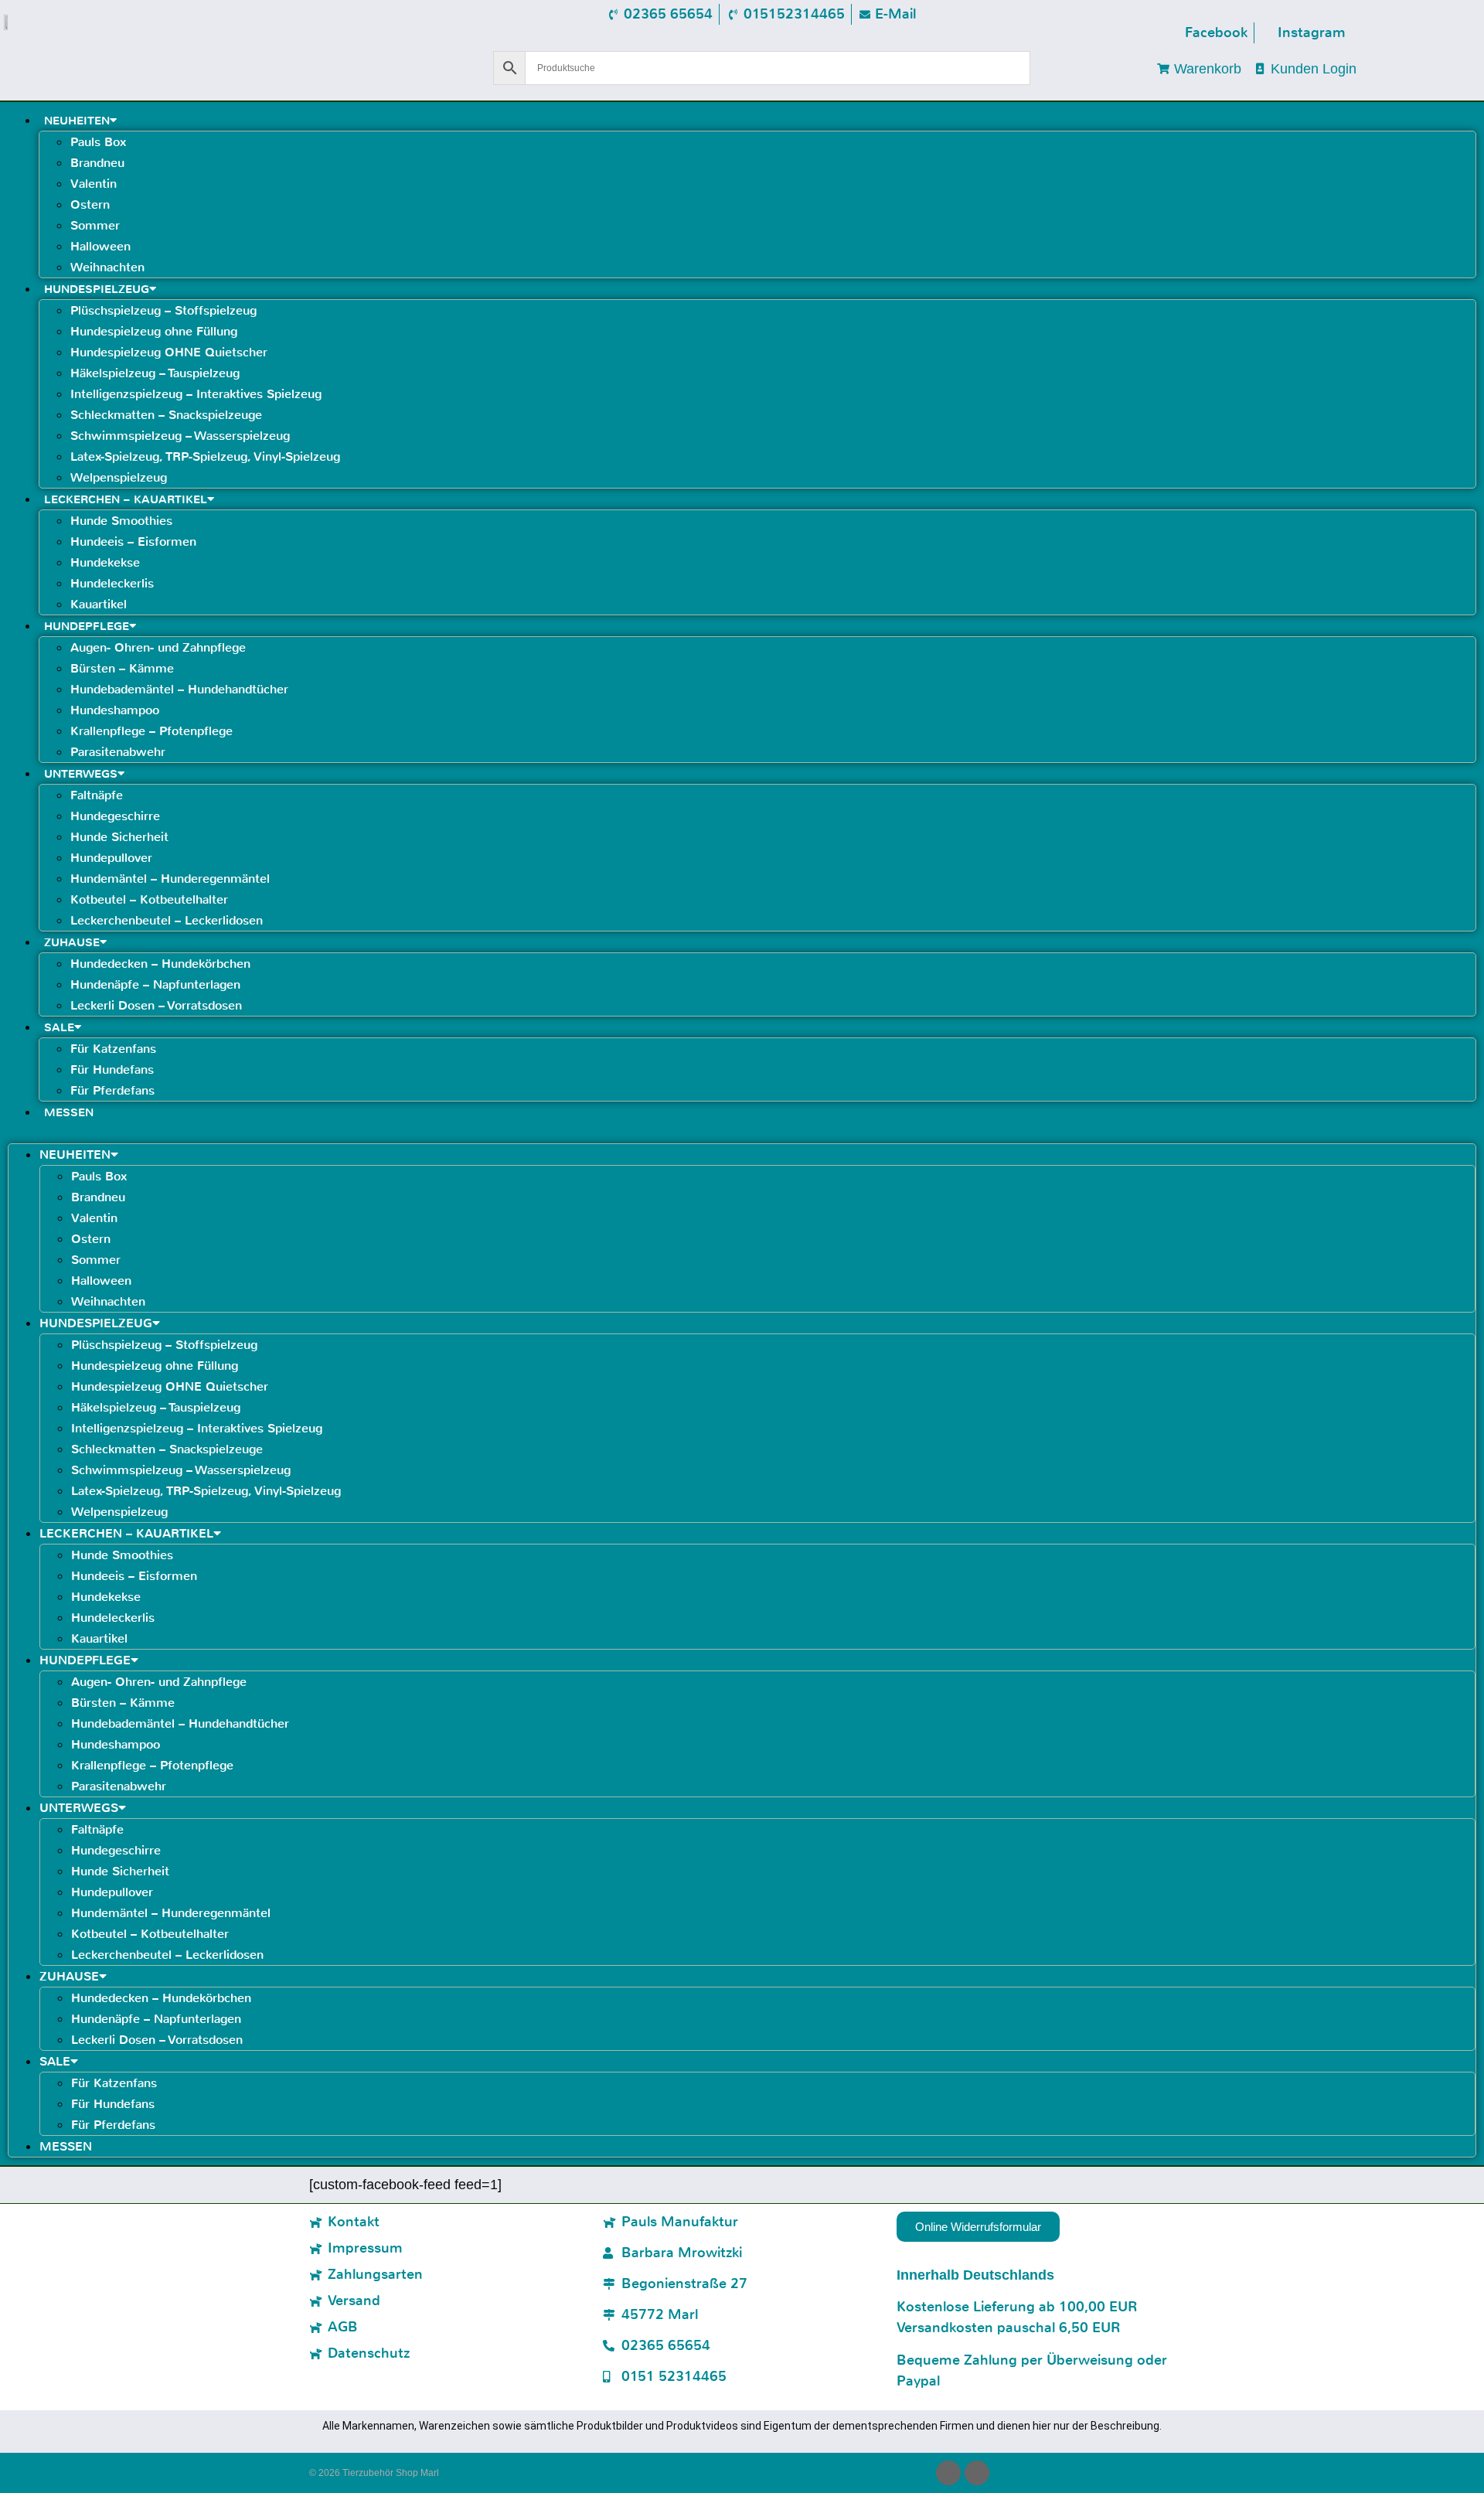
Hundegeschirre (115, 816)
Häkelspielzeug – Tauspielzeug (155, 373)
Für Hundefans (112, 1069)
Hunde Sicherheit (119, 837)
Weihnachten (107, 267)
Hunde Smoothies (121, 521)
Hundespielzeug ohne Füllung (154, 331)
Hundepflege (87, 626)
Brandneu (97, 163)
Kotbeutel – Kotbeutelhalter (149, 899)
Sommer (95, 225)
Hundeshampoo (115, 710)
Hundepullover (111, 858)
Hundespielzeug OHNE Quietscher (169, 352)
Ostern (90, 204)
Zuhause (72, 942)
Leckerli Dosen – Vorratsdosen (156, 1005)
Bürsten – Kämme (122, 668)
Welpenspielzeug (119, 477)
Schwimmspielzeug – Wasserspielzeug (180, 436)
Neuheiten (77, 121)
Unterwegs (81, 774)
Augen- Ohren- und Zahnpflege (158, 647)
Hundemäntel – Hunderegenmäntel (170, 879)
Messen (69, 1112)
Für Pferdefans (112, 1090)
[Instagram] (977, 2473)
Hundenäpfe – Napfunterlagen (155, 984)
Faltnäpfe (97, 795)
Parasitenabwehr (118, 752)
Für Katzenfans (113, 1049)
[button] (742, 1133)
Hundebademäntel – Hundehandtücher (179, 689)
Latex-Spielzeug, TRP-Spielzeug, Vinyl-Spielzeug (205, 456)
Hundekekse (105, 562)
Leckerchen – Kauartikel (126, 499)
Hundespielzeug (97, 289)
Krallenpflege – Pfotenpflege (151, 731)
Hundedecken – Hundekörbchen (160, 964)
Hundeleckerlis (112, 583)
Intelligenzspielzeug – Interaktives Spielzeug (196, 394)
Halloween (100, 246)
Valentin (94, 184)
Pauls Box (98, 142)
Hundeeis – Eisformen (133, 542)
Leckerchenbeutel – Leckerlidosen (167, 920)
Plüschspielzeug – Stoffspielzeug (163, 310)
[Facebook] (948, 2473)
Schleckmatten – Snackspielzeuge (166, 415)
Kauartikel (99, 604)
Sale (59, 1027)
